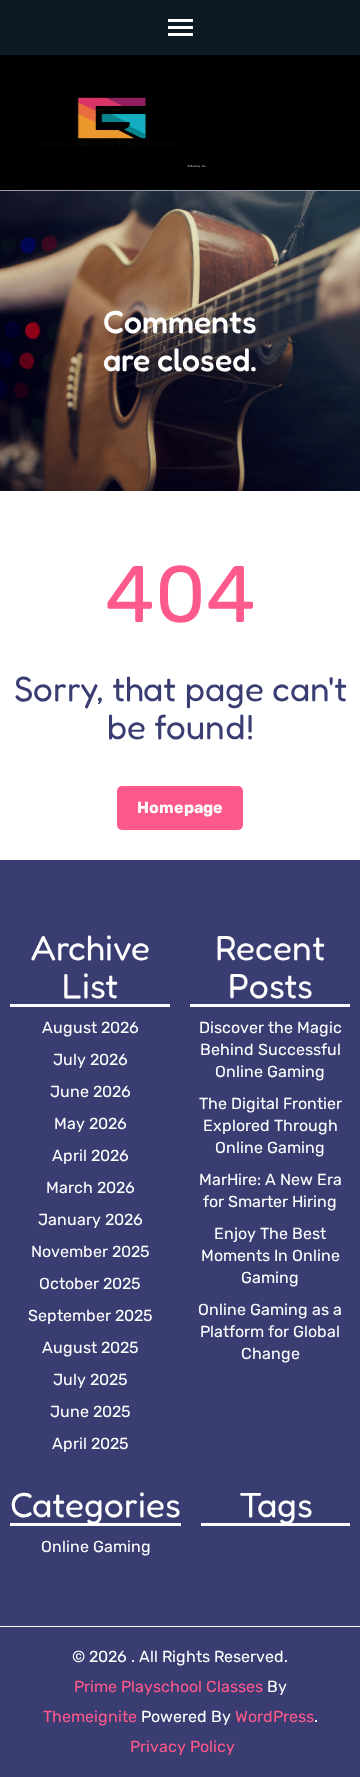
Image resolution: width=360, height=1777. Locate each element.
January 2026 (90, 1219)
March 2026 (90, 1187)
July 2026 (90, 1059)
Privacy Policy (182, 1746)
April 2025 (90, 1443)
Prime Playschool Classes (168, 1686)
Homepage (180, 807)
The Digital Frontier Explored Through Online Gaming (270, 1125)
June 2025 (90, 1411)
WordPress (274, 1716)
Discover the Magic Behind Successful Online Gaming (270, 1049)
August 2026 (90, 1027)
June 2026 (90, 1091)
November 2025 (90, 1251)
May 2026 (90, 1123)
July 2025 (90, 1379)
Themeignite (90, 1716)
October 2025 (90, 1283)
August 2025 (90, 1347)
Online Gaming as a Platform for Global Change (270, 1331)
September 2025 (90, 1315)
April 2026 (90, 1155)
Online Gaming (96, 1546)
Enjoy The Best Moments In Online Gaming (270, 1255)
